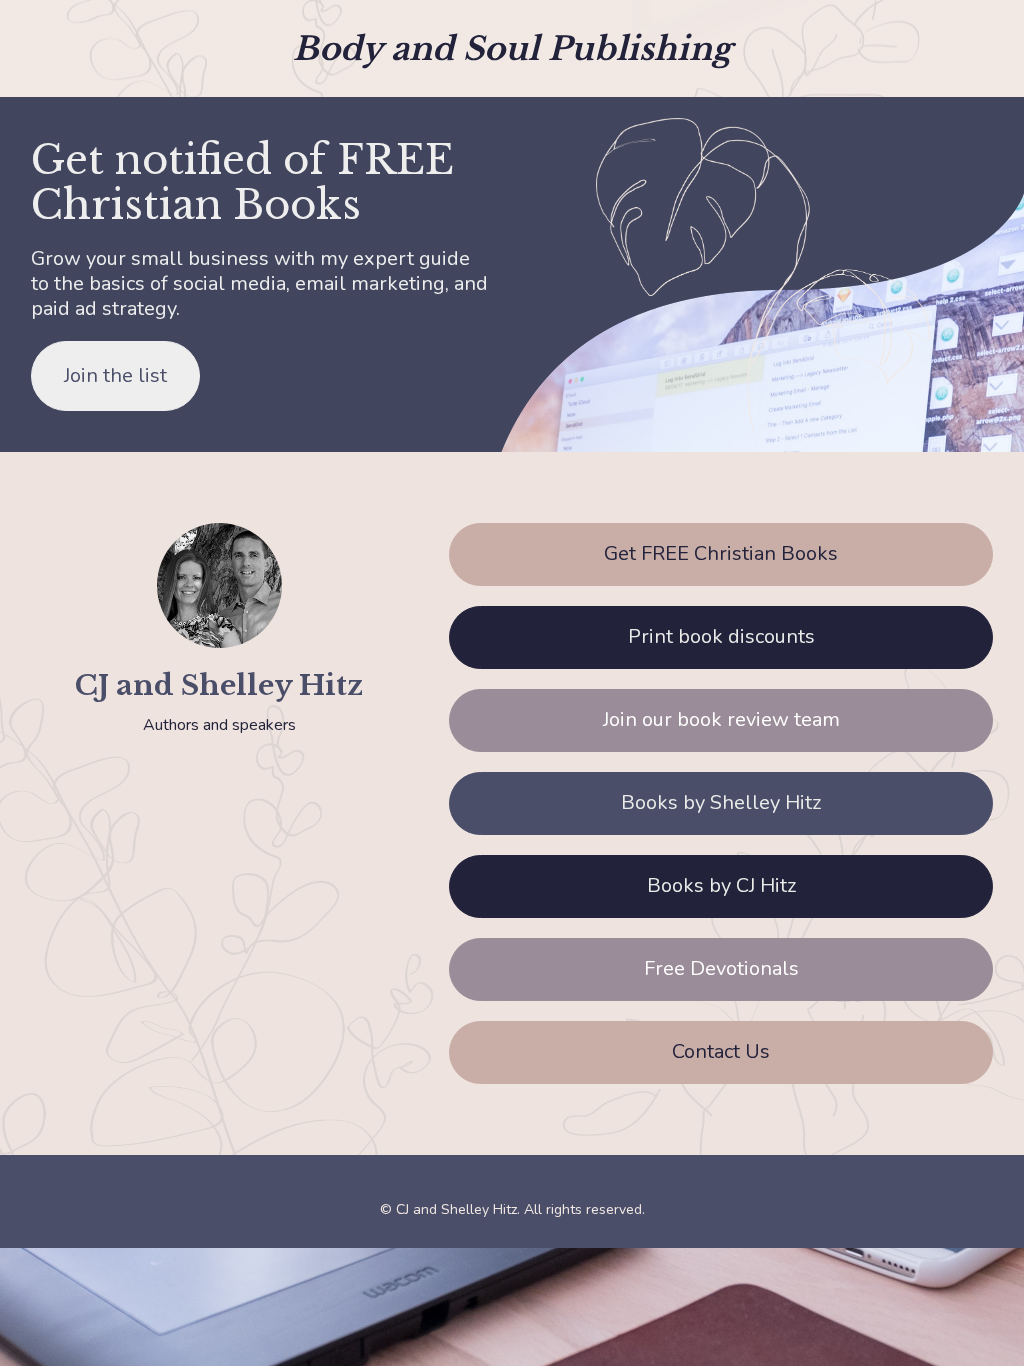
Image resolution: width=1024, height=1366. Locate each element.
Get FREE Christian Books (721, 553)
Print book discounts (721, 636)
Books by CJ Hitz (721, 885)
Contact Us (721, 1051)
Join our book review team (721, 719)
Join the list (115, 375)
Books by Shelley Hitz (721, 802)
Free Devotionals (721, 968)
